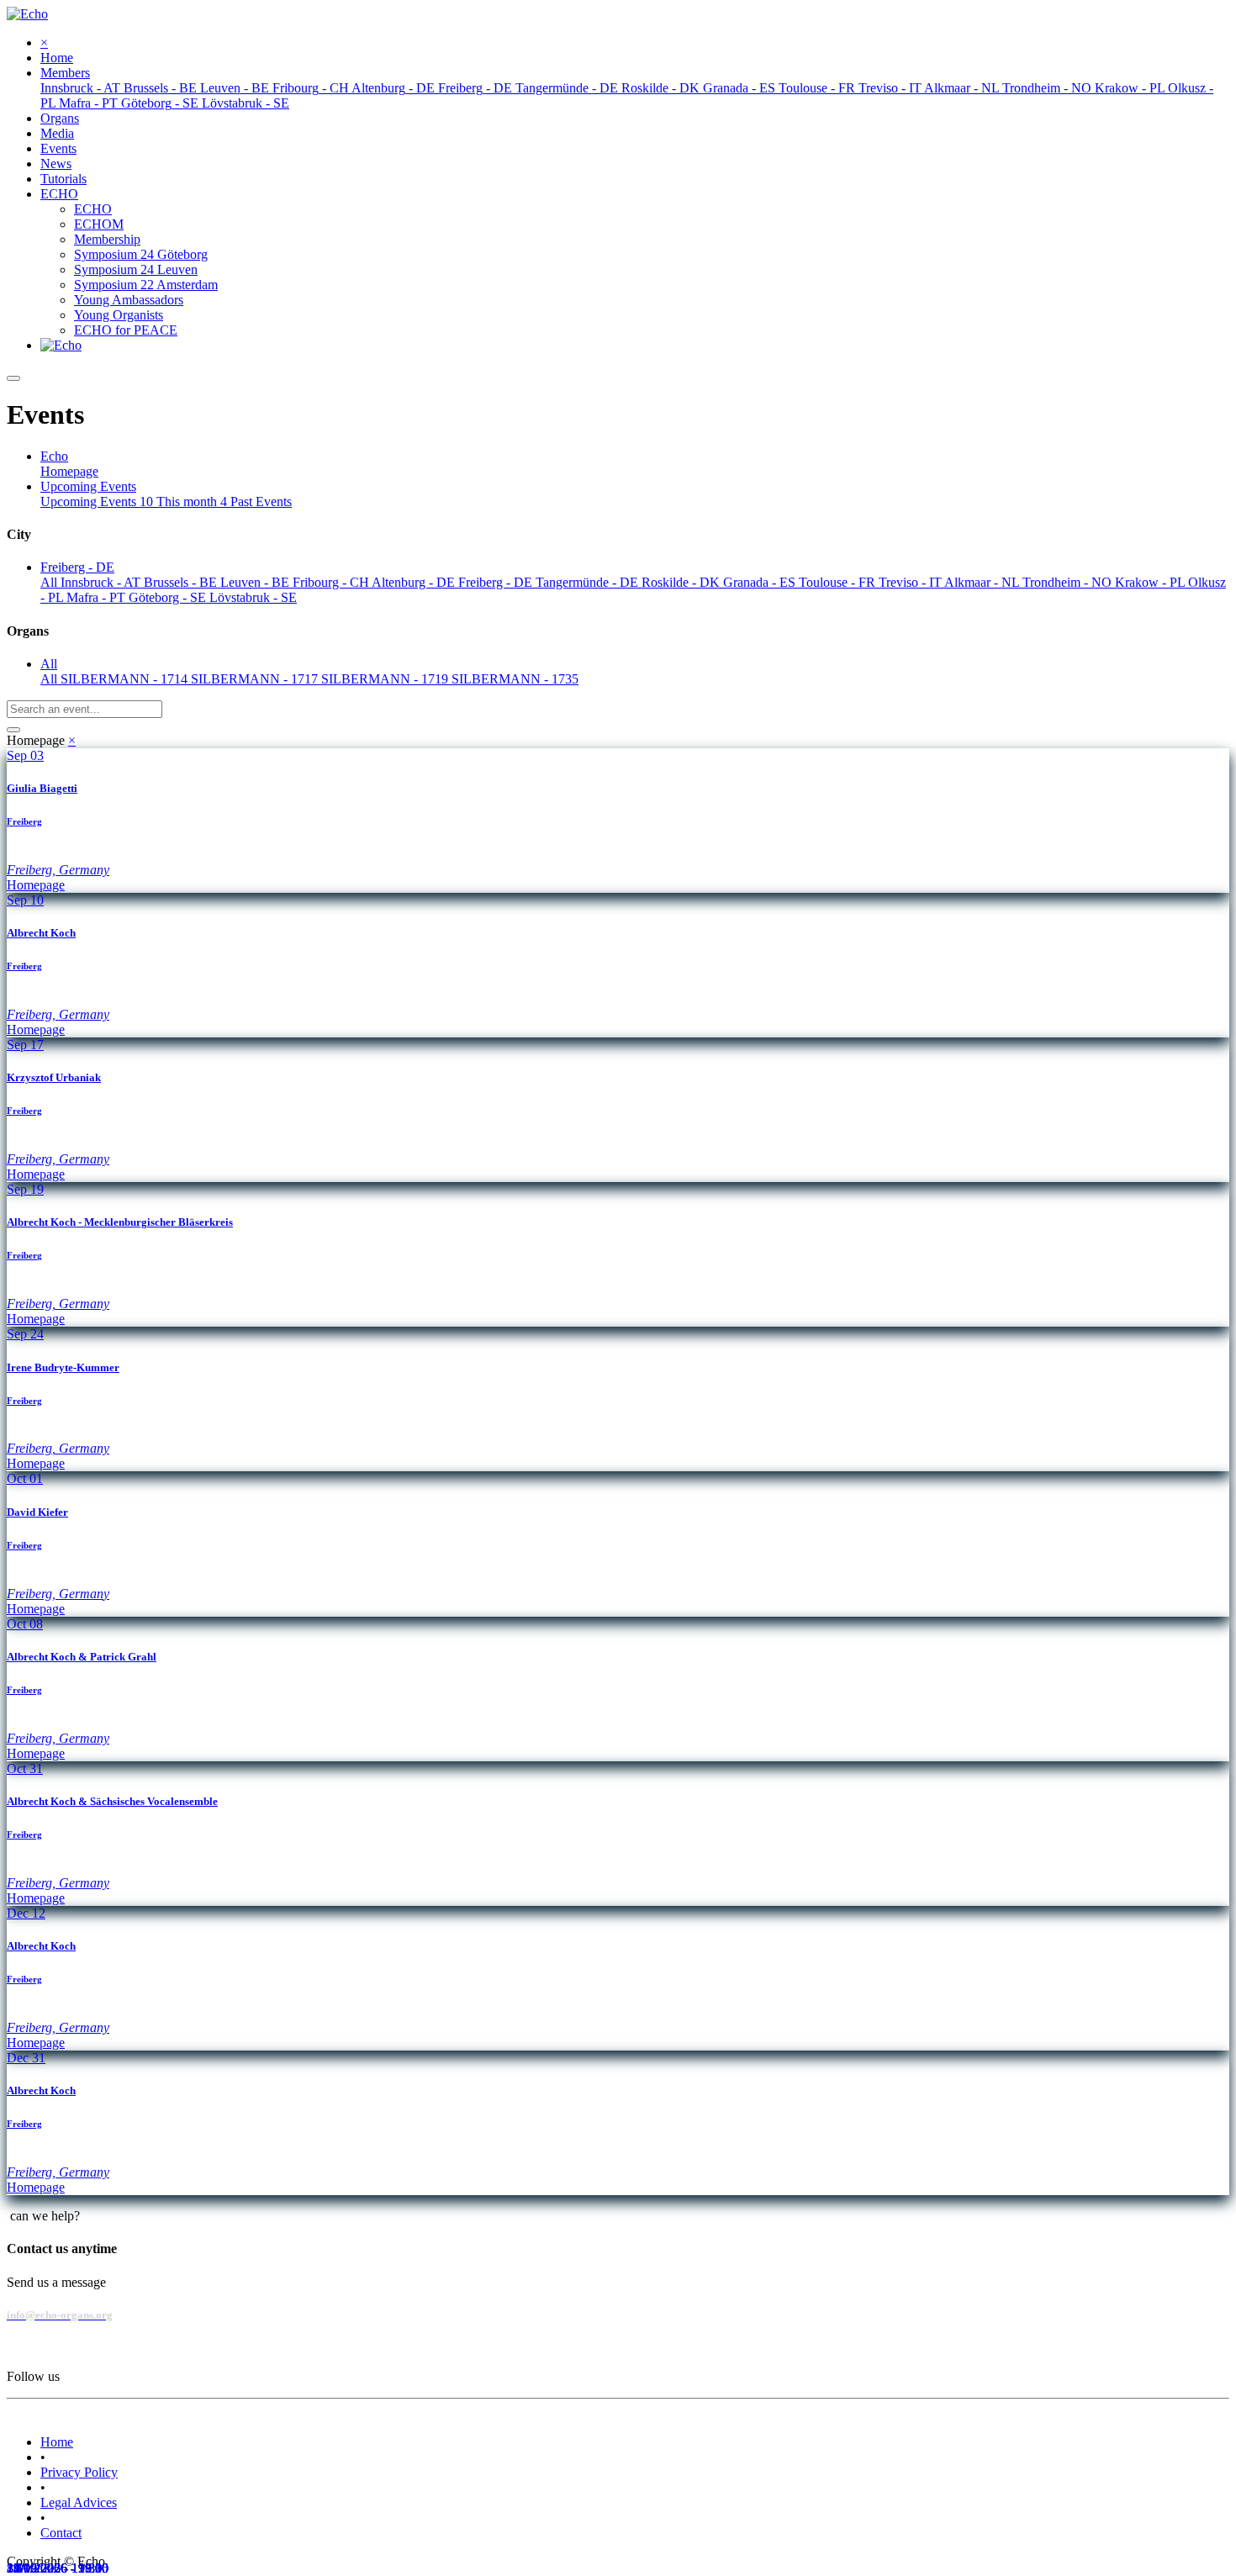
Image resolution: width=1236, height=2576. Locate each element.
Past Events (261, 501)
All (50, 582)
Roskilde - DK (682, 582)
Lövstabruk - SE (253, 597)
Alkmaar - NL (983, 582)
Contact (61, 2533)
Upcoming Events (97, 501)
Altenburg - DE (415, 582)
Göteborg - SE (169, 597)
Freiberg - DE (497, 582)
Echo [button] (54, 456)
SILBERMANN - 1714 (126, 679)
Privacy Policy (79, 2472)
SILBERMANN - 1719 (386, 679)
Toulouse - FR (839, 582)
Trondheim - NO (1069, 582)
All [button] (49, 664)
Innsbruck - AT (102, 582)
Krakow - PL (1151, 582)
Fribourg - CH (332, 582)
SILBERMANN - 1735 (515, 679)
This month (192, 501)
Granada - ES (761, 582)
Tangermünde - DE (589, 582)
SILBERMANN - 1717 (256, 679)
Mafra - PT (98, 597)
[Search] (13, 730)
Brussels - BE (182, 582)
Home (57, 2442)
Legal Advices (79, 2502)
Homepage (69, 471)
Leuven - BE (256, 582)
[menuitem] (57, 58)
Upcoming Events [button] (88, 486)
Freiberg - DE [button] (77, 567)
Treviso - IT (911, 582)
